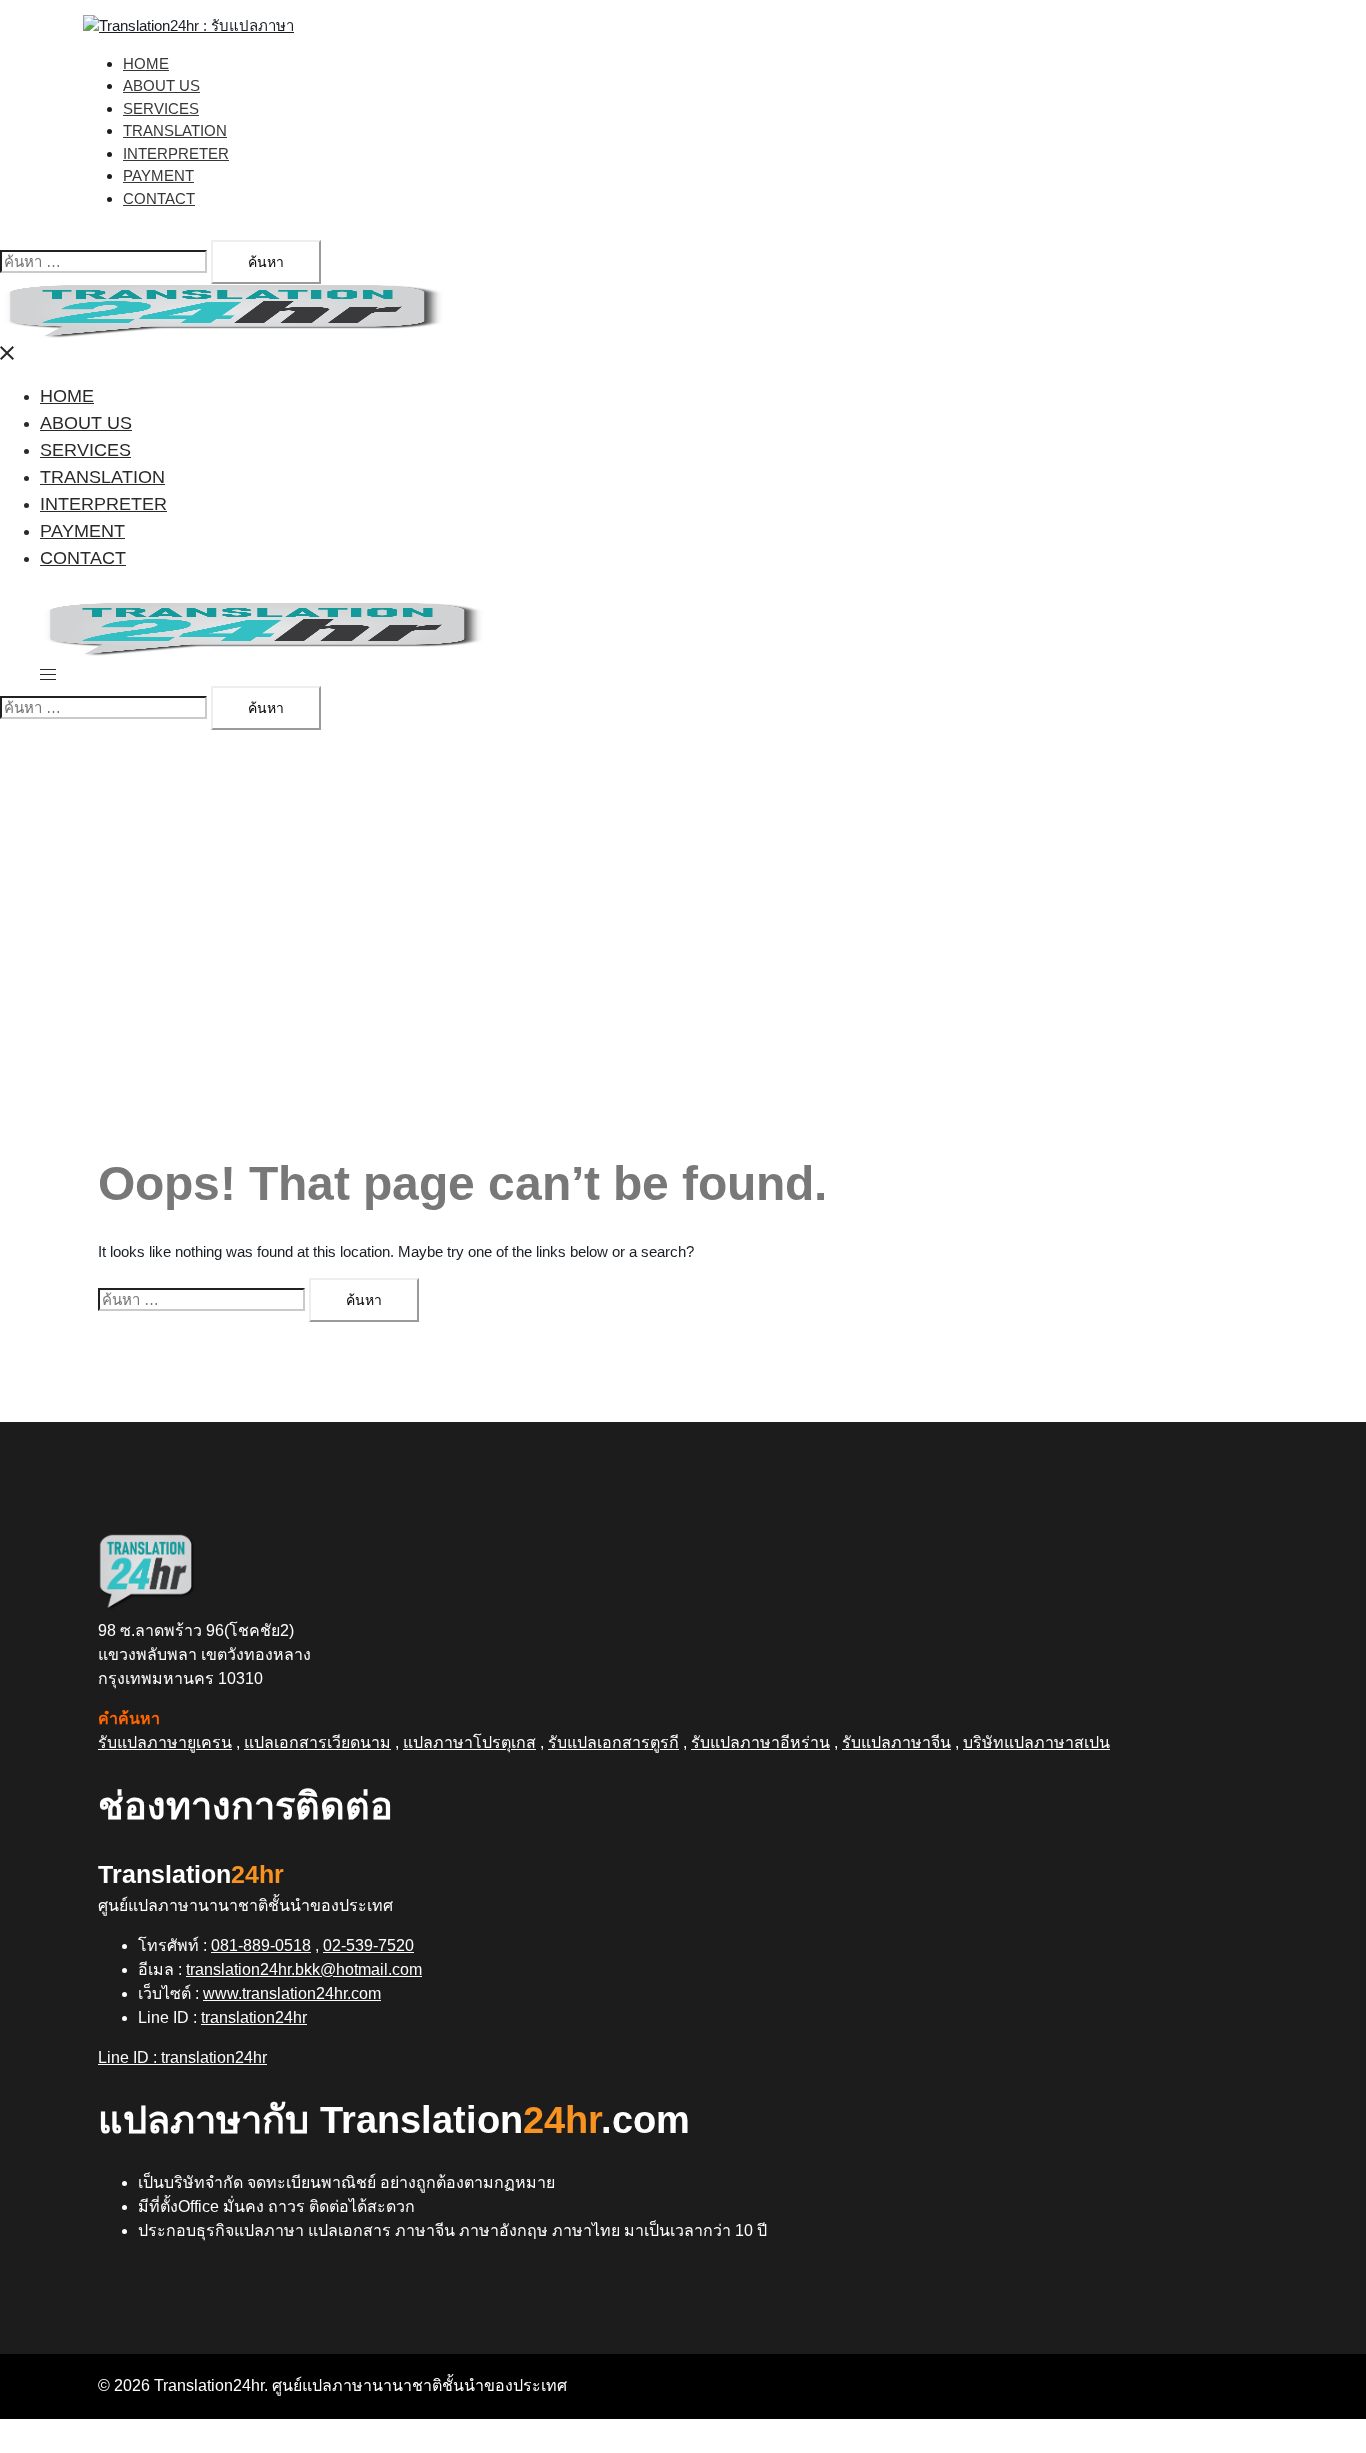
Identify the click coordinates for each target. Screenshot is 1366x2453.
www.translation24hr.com (292, 1993)
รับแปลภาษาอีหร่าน (760, 1742)
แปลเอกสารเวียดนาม (317, 1742)
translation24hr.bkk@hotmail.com (304, 1969)
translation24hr (254, 2017)
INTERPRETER (176, 153)
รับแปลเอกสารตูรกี (613, 1742)
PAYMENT (158, 175)
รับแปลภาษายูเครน (165, 1742)
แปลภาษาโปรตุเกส (469, 1742)
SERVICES (161, 108)
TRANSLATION (175, 130)
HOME (146, 63)
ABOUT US (161, 85)
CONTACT (159, 198)
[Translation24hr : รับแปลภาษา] (188, 25)
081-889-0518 (261, 1945)
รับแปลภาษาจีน (896, 1742)
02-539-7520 (368, 1945)
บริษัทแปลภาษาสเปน (1036, 1742)
